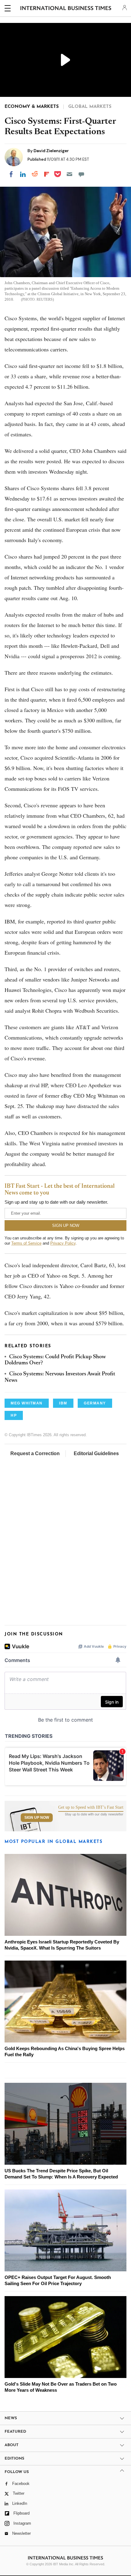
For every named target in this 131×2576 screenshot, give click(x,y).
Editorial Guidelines (96, 1453)
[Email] (69, 174)
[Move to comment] (81, 174)
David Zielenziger (51, 151)
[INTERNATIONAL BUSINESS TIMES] (66, 9)
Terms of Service (26, 1243)
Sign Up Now (37, 1818)
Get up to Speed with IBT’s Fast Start (91, 1807)
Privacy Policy (63, 1243)
